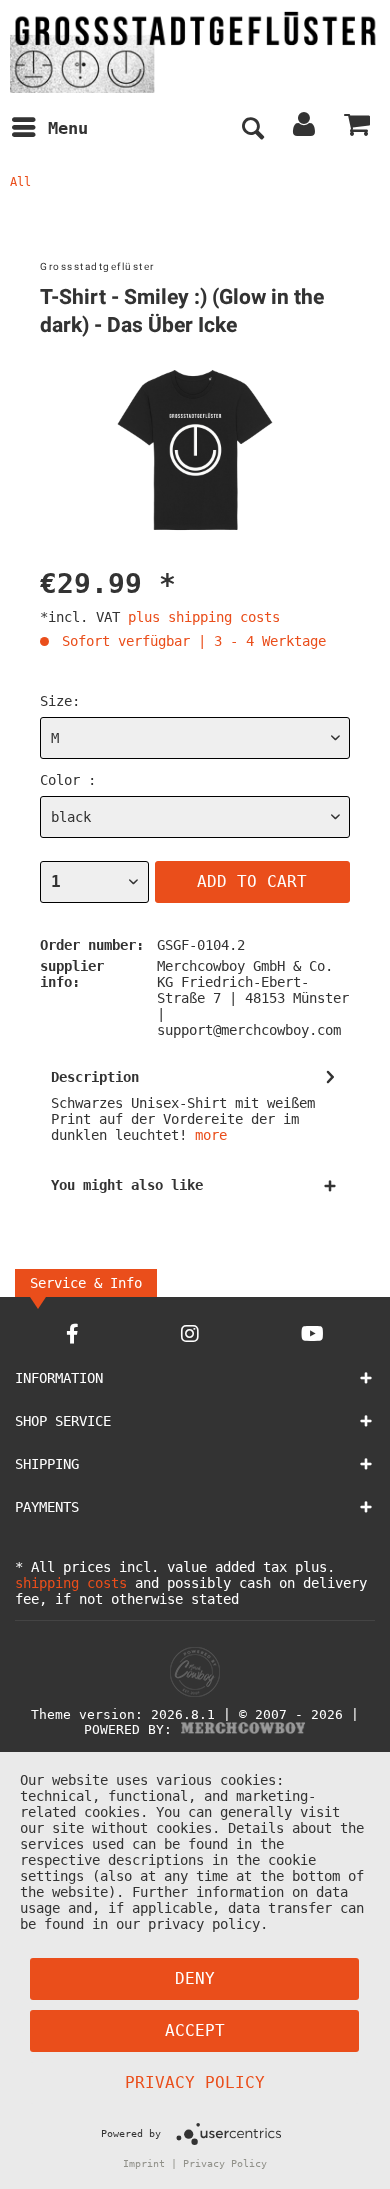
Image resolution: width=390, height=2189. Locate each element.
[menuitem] (49, 129)
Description (95, 1077)
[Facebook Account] (72, 1333)
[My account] (305, 129)
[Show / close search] (252, 129)
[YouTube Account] (312, 1333)
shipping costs (71, 1583)
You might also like (127, 1185)
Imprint (144, 2163)
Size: (60, 701)
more (211, 1135)
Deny (195, 1978)
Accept (195, 2030)
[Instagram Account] (190, 1333)
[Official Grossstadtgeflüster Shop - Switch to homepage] (195, 51)
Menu (68, 128)
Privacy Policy (195, 2082)
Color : (68, 780)
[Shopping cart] (358, 129)
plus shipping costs (204, 617)
